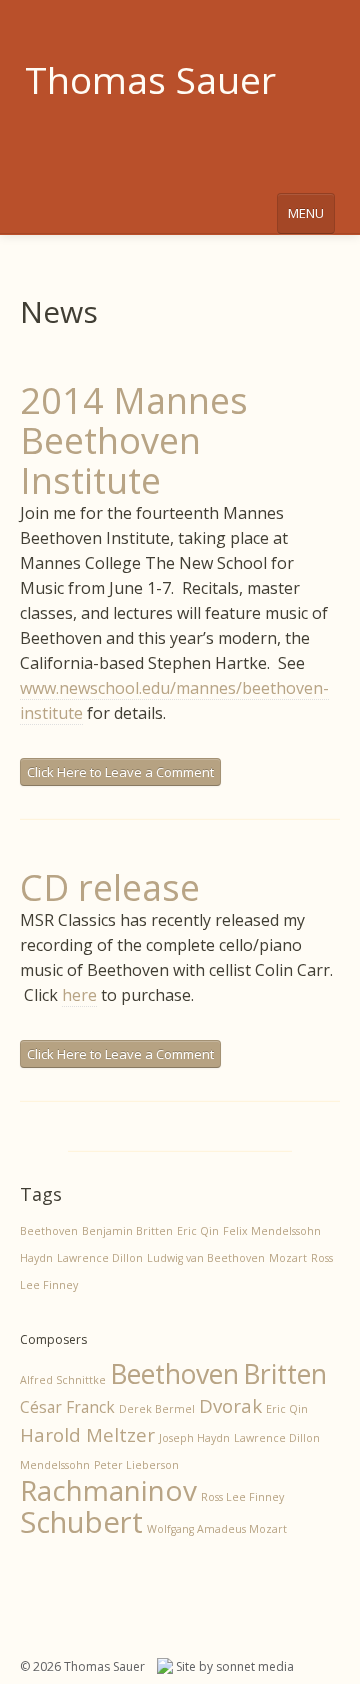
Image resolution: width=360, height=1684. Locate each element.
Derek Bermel (157, 1409)
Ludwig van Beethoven (206, 1258)
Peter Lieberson (136, 1465)
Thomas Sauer (150, 79)
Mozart (288, 1258)
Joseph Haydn (194, 1438)
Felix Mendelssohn (272, 1231)
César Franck (67, 1407)
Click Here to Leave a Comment (120, 772)
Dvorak (230, 1405)
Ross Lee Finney (242, 1497)
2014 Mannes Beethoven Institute (134, 440)
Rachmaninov (108, 1490)
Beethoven (49, 1231)
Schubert (81, 1522)
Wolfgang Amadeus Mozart (217, 1529)
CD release (110, 887)
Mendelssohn (55, 1465)
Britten (285, 1374)
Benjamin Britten (127, 1231)
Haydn (36, 1258)
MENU (306, 213)
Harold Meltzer (87, 1434)
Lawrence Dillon (100, 1258)
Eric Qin (198, 1231)
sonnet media (255, 1666)
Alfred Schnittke (63, 1380)
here (79, 995)
